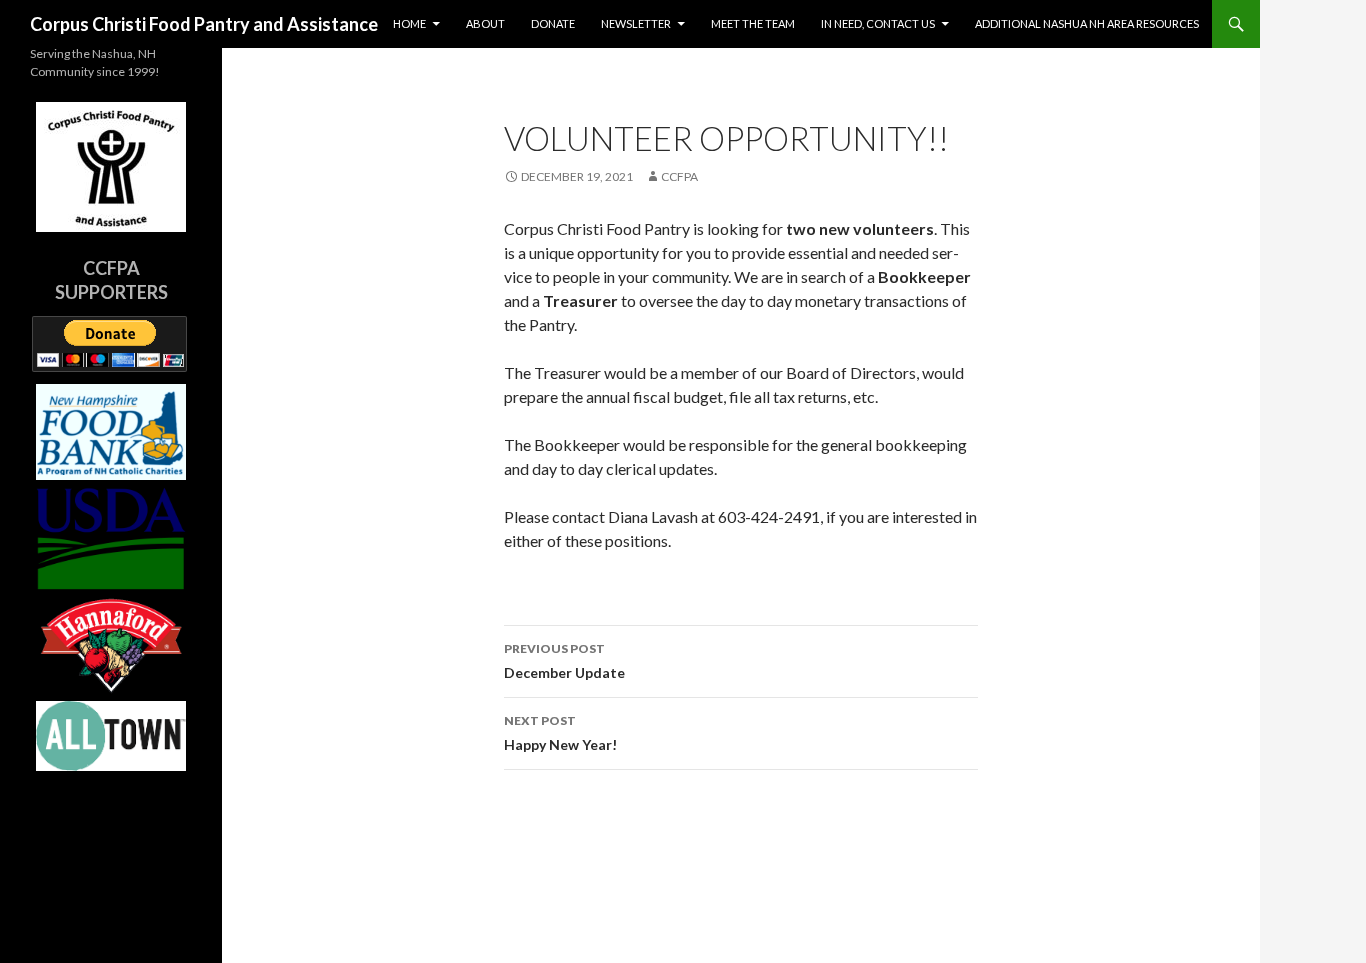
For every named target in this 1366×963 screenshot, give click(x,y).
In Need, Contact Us (878, 23)
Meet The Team (753, 23)
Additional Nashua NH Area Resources (1087, 23)
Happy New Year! (560, 733)
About (485, 23)
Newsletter (636, 23)
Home (409, 23)
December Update (564, 661)
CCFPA (679, 176)
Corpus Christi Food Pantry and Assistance (204, 24)
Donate (553, 23)
